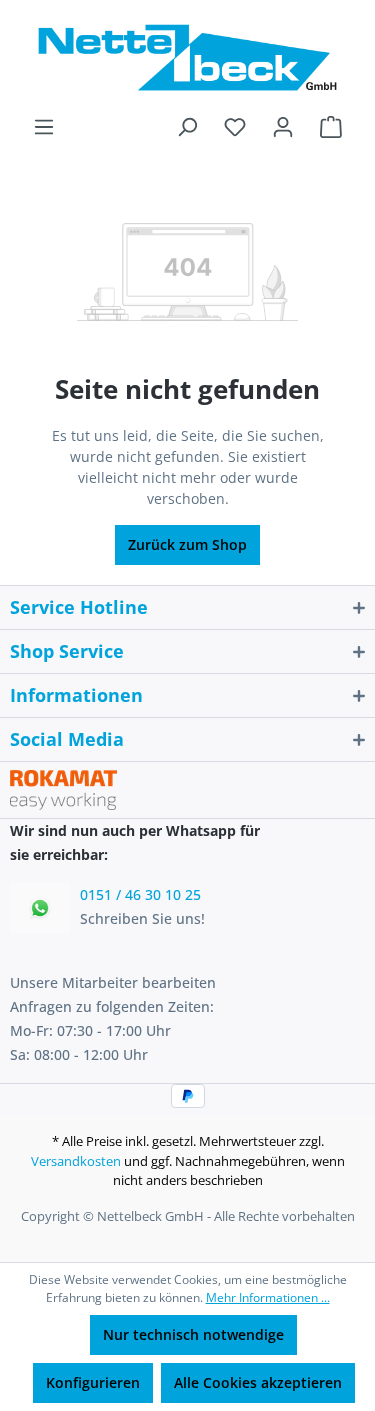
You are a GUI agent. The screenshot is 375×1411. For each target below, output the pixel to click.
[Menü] (44, 127)
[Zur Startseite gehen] (187, 57)
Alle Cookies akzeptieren (258, 1382)
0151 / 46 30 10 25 (140, 894)
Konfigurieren (93, 1382)
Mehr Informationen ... (268, 1297)
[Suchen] (187, 127)
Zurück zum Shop (187, 544)
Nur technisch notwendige (193, 1334)
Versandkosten (76, 1161)
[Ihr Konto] (283, 127)
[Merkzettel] (235, 127)
